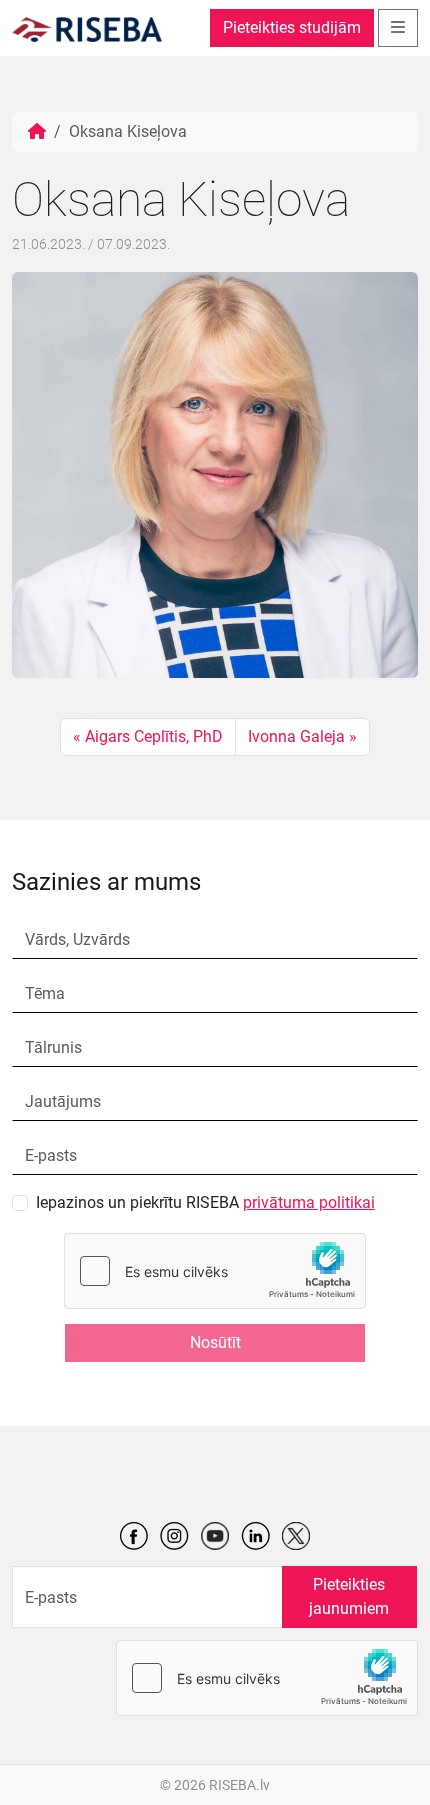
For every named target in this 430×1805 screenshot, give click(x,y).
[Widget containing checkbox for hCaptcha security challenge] (215, 1271)
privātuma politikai (309, 1202)
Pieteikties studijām (292, 27)
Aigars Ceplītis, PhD (154, 736)
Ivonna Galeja (296, 736)
